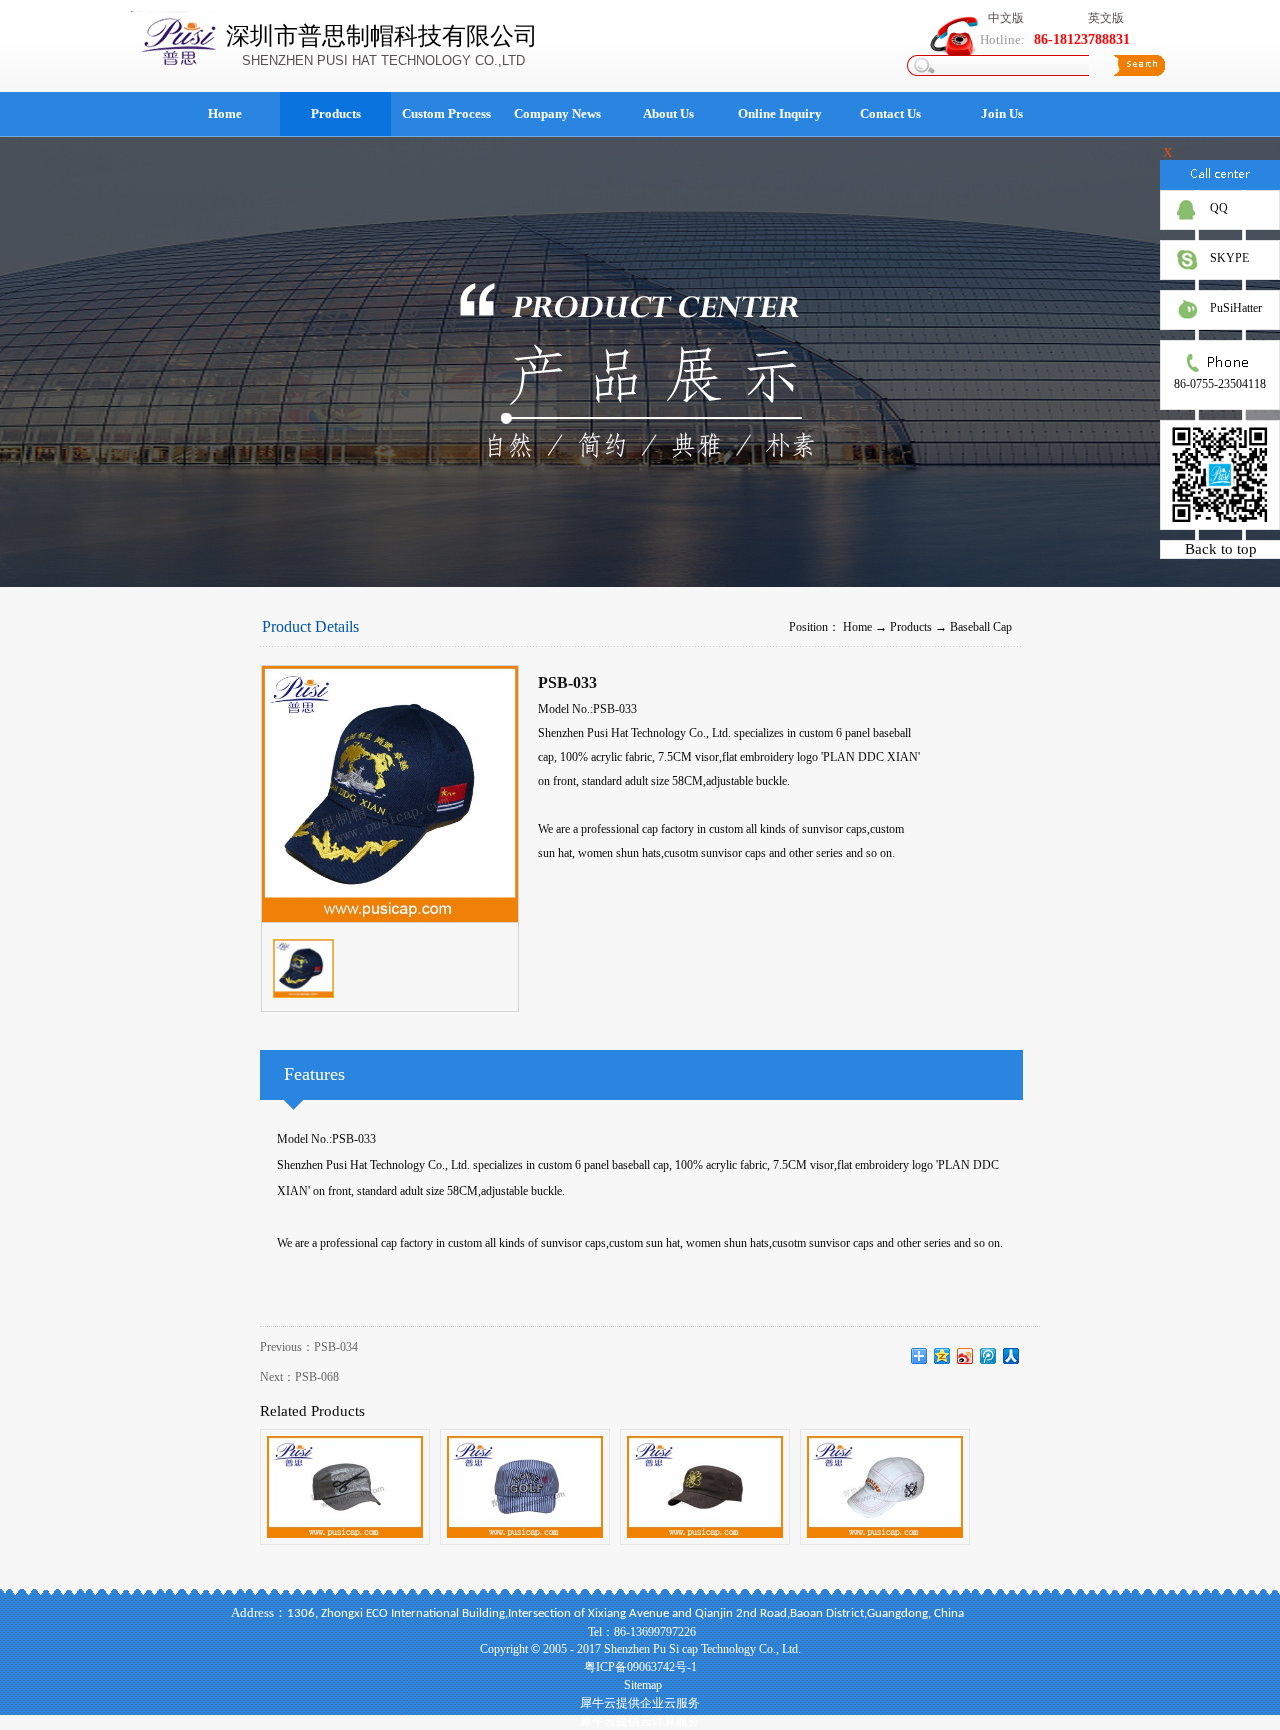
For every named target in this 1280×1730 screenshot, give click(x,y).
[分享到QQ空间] (942, 1356)
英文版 (1106, 18)
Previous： (309, 1347)
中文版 (1006, 18)
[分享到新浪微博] (965, 1356)
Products (911, 627)
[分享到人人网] (1011, 1356)
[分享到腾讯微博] (988, 1356)
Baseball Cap (981, 627)
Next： (299, 1377)
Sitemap (640, 1685)
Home (225, 113)
